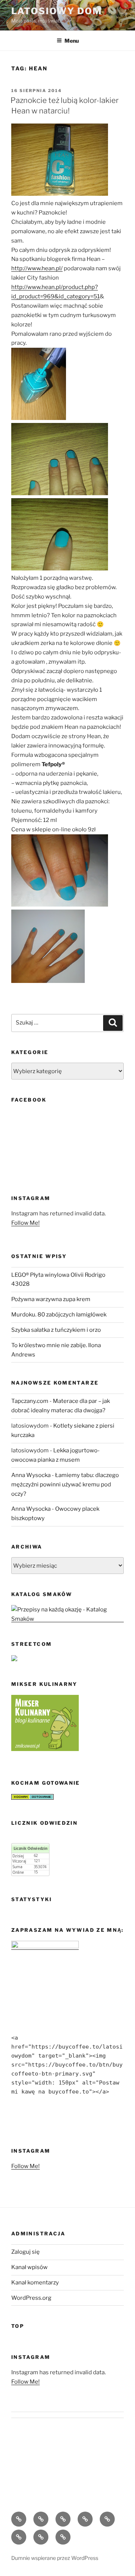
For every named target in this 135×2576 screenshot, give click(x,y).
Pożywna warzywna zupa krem (51, 1299)
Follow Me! (25, 1223)
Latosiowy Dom (57, 11)
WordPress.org (31, 2298)
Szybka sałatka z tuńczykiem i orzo (56, 1330)
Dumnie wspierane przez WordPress (55, 2558)
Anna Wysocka (31, 1475)
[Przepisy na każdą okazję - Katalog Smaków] (67, 1619)
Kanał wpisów (29, 2267)
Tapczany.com (30, 1401)
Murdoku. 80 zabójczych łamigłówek (59, 1315)
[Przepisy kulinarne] (45, 1749)
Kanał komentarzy (35, 2283)
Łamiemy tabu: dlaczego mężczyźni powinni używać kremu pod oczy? (65, 1485)
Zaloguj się (25, 2252)
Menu (72, 41)
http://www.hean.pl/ (37, 268)
